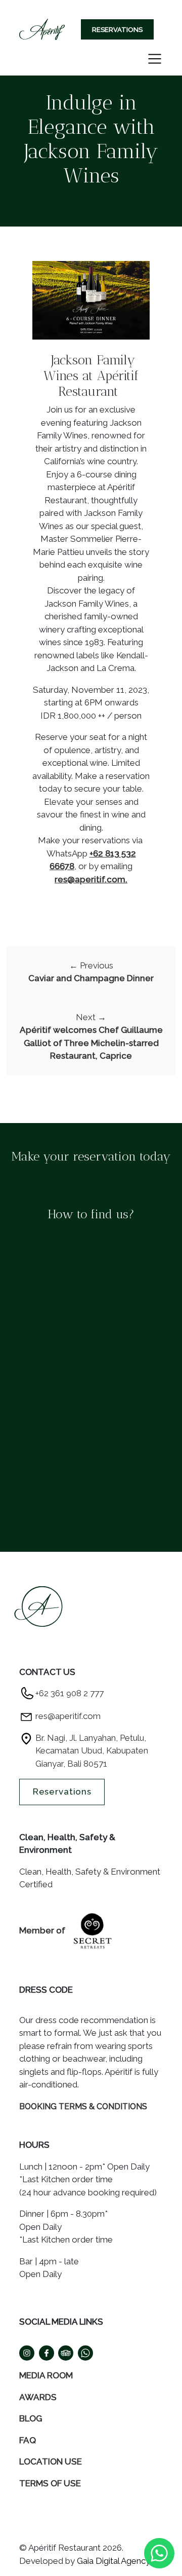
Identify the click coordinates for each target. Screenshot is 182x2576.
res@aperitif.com (68, 1716)
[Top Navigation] (42, 30)
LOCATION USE (51, 2461)
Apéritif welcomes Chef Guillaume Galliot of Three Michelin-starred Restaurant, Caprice (91, 1043)
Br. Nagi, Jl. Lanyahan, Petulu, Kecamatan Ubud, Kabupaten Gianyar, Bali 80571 (92, 1751)
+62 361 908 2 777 (70, 1693)
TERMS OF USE (50, 2483)
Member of (43, 1930)
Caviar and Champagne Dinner (91, 978)
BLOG (31, 2418)
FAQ (28, 2440)
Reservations (117, 30)
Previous (91, 965)
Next (91, 1017)
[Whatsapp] (159, 2552)
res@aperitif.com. (91, 879)
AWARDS (38, 2397)
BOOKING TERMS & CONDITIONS (83, 2106)
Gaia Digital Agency (113, 2561)
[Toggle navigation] (155, 59)
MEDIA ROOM (46, 2375)
